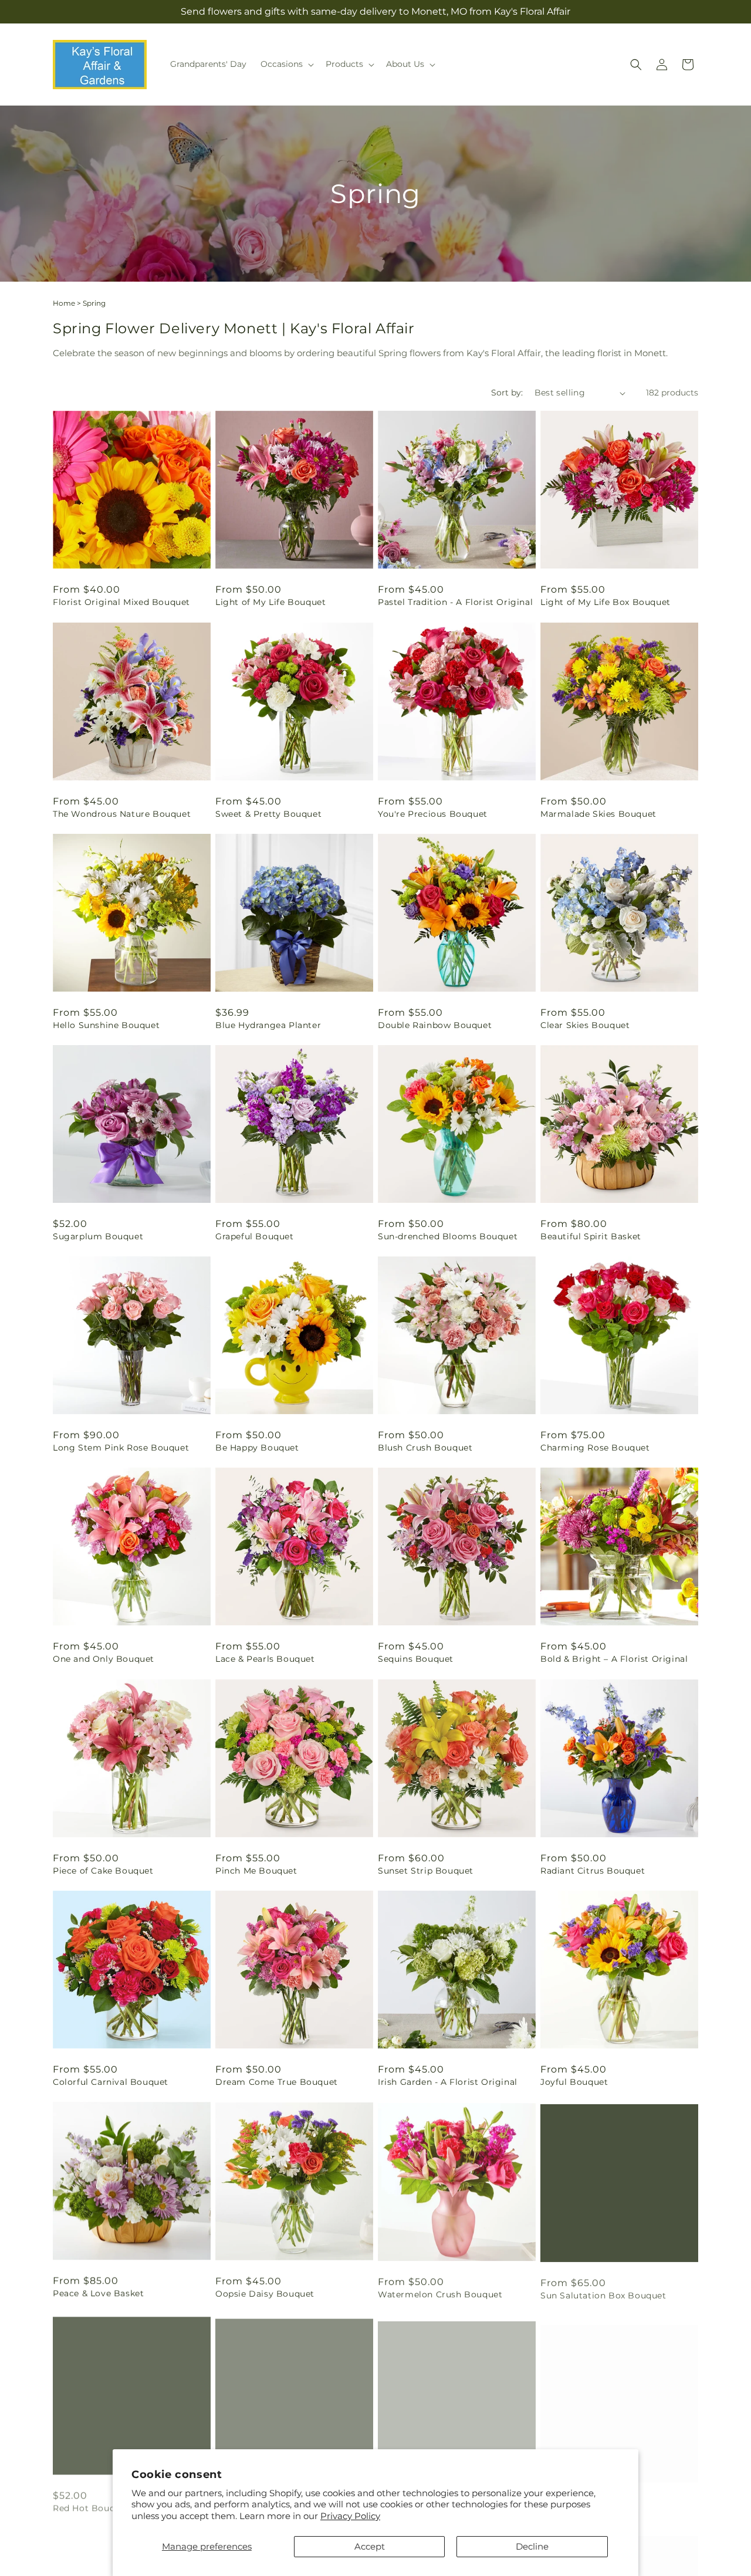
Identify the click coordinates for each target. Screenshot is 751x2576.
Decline (532, 2546)
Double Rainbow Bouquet (435, 1025)
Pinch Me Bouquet (256, 1871)
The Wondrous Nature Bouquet (122, 814)
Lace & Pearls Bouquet (265, 1659)
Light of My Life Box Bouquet (605, 602)
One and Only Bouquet (104, 1659)
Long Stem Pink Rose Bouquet (121, 1448)
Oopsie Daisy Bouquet (265, 2293)
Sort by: (507, 393)
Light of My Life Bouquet (270, 602)
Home (64, 303)
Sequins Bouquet (416, 1659)
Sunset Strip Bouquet (426, 1871)
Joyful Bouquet (574, 2082)
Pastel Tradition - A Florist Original (455, 602)
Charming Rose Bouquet (595, 1448)
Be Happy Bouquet (257, 1448)
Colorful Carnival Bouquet (111, 2082)
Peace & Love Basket (98, 2293)
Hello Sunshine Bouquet (106, 1025)
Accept (370, 2546)
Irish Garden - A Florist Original (448, 2082)
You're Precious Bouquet (433, 814)
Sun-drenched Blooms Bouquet (448, 1236)
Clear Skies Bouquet (585, 1025)
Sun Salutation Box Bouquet (603, 2293)
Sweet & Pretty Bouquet (268, 814)
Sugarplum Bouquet (98, 1236)
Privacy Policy (350, 2516)
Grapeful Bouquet (255, 1236)
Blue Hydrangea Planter (268, 1025)
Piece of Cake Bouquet (103, 1871)
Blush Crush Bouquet (425, 1448)
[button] (286, 64)
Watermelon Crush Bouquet (440, 2293)
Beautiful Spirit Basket (591, 1236)
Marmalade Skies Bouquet (598, 814)
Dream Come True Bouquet (277, 2082)
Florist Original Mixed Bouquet (121, 602)
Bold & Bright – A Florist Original (614, 1659)
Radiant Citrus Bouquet (593, 1871)
